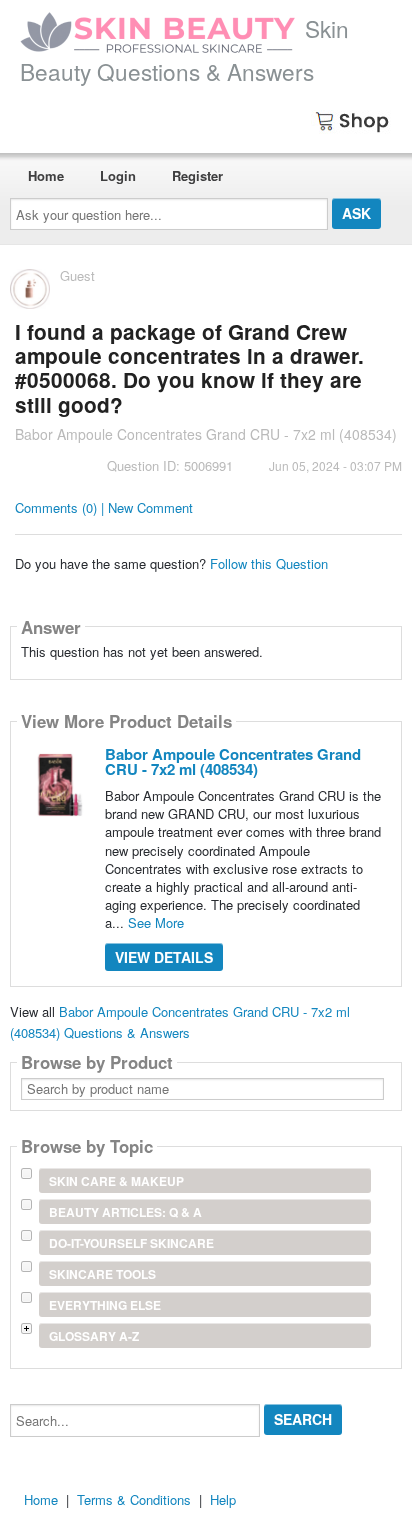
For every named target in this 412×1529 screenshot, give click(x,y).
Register (197, 175)
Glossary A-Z (94, 1336)
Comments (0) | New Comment (104, 507)
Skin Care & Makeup (116, 1181)
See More (156, 922)
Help (223, 1499)
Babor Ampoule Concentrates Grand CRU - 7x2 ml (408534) (233, 761)
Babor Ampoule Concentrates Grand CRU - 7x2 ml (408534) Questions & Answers (180, 1022)
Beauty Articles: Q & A (125, 1212)
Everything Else (105, 1305)
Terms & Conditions (134, 1499)
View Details (164, 957)
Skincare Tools (102, 1274)
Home (46, 175)
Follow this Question (269, 563)
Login (118, 175)
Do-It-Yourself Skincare (131, 1243)
